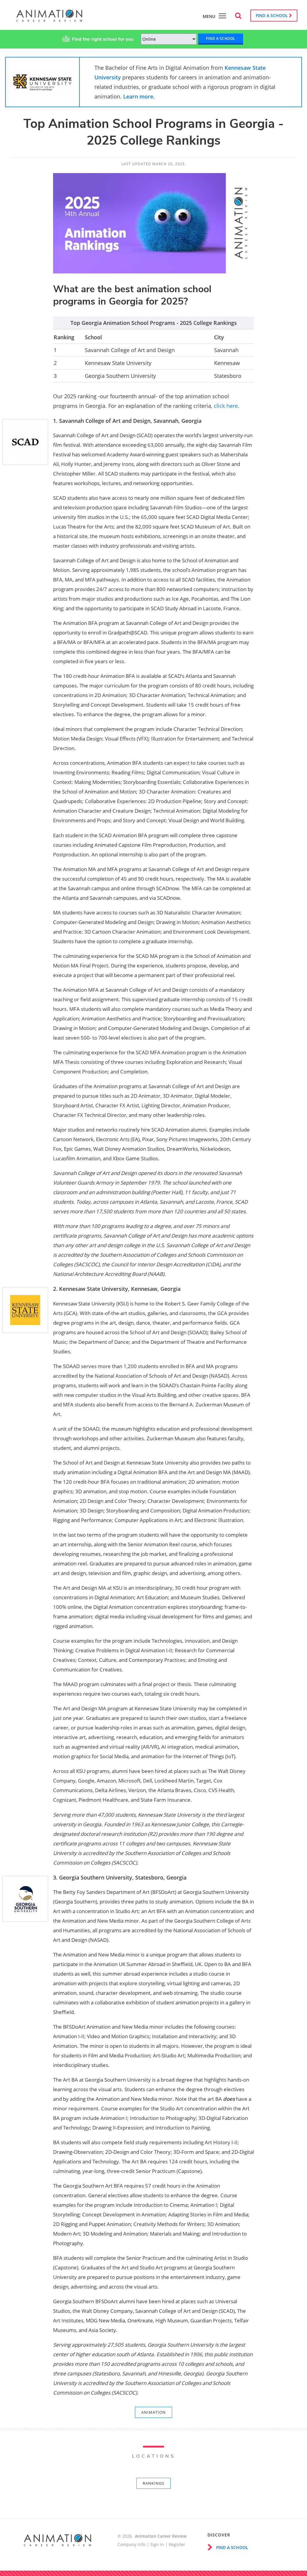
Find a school (272, 15)
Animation (153, 2412)
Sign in (157, 2544)
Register (177, 2544)
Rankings (153, 2483)
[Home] (49, 19)
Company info (131, 2544)
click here (226, 406)
